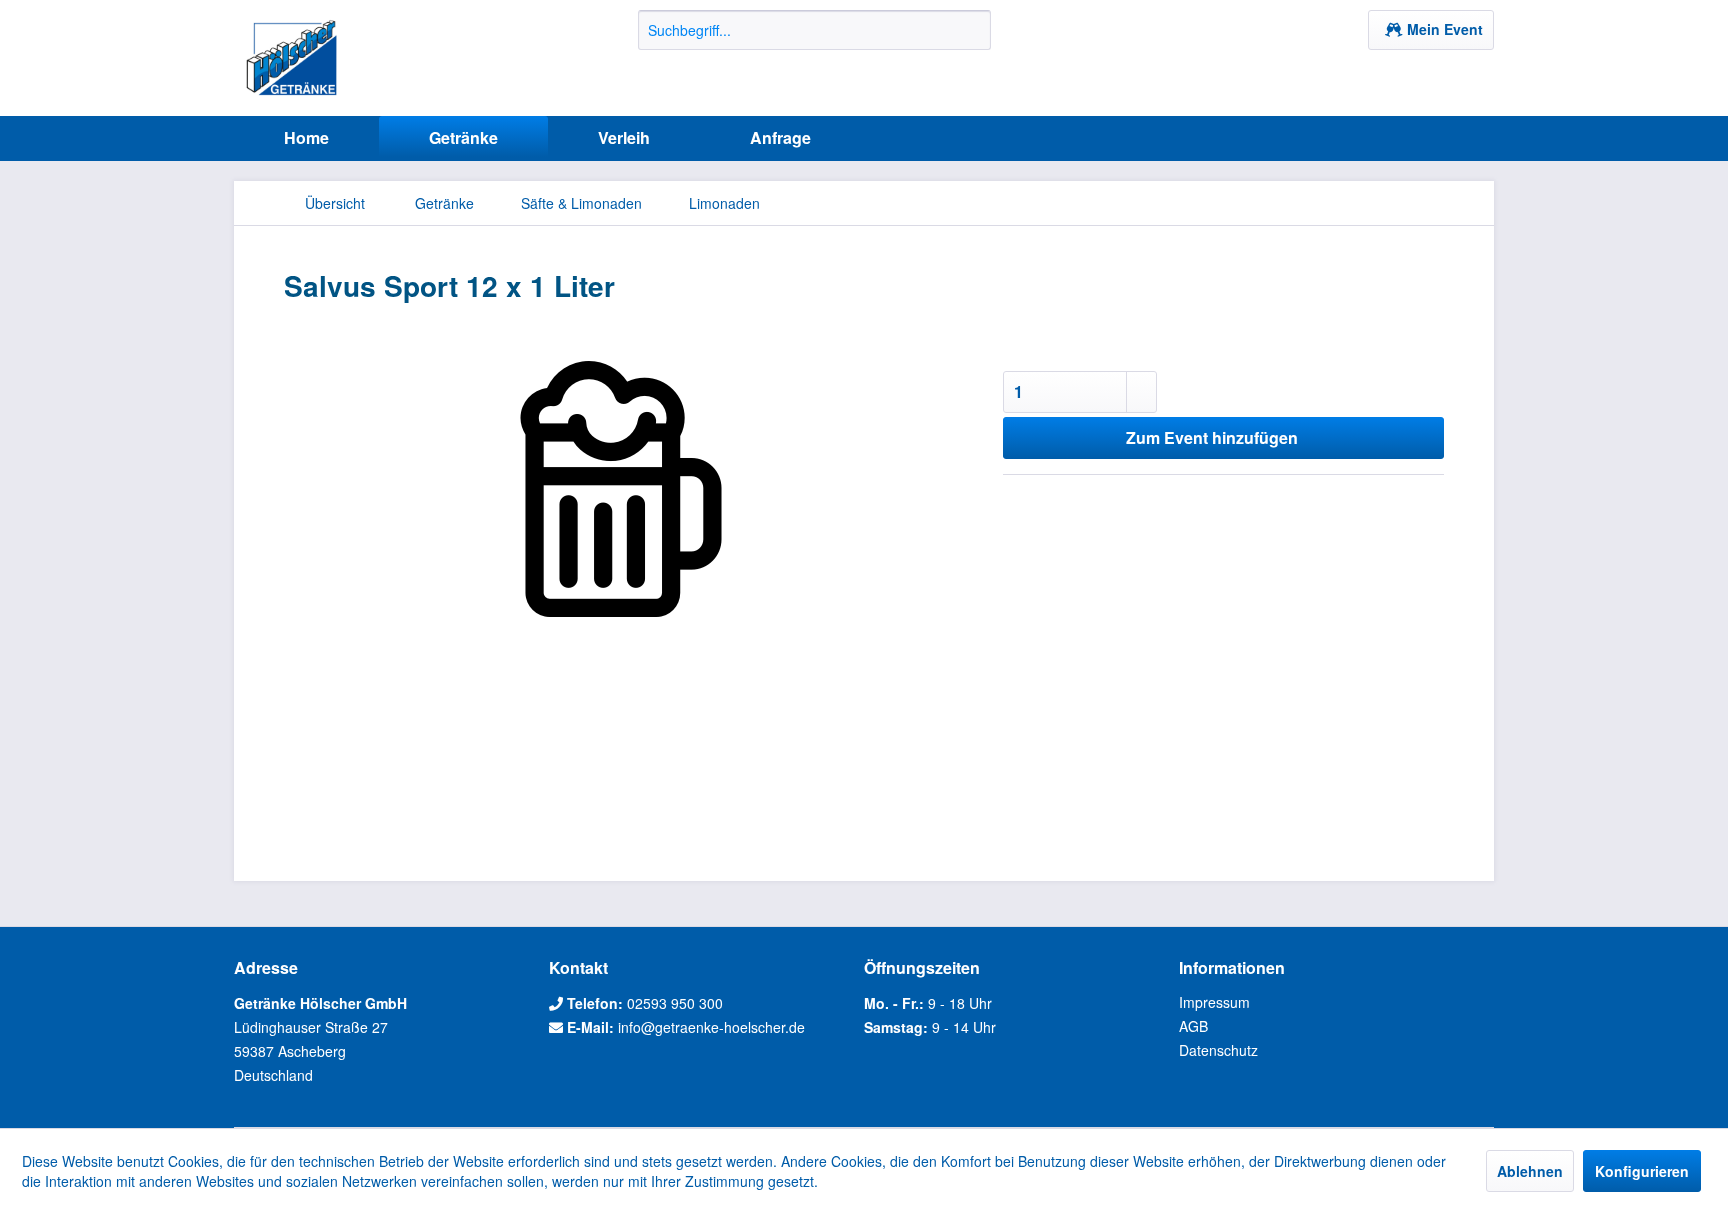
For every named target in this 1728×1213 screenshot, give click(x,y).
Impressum (1214, 1002)
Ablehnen (1530, 1171)
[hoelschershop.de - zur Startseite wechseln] (292, 58)
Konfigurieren (1642, 1171)
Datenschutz (1218, 1050)
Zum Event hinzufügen (1212, 437)
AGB (1193, 1026)
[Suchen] (972, 30)
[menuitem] (814, 30)
